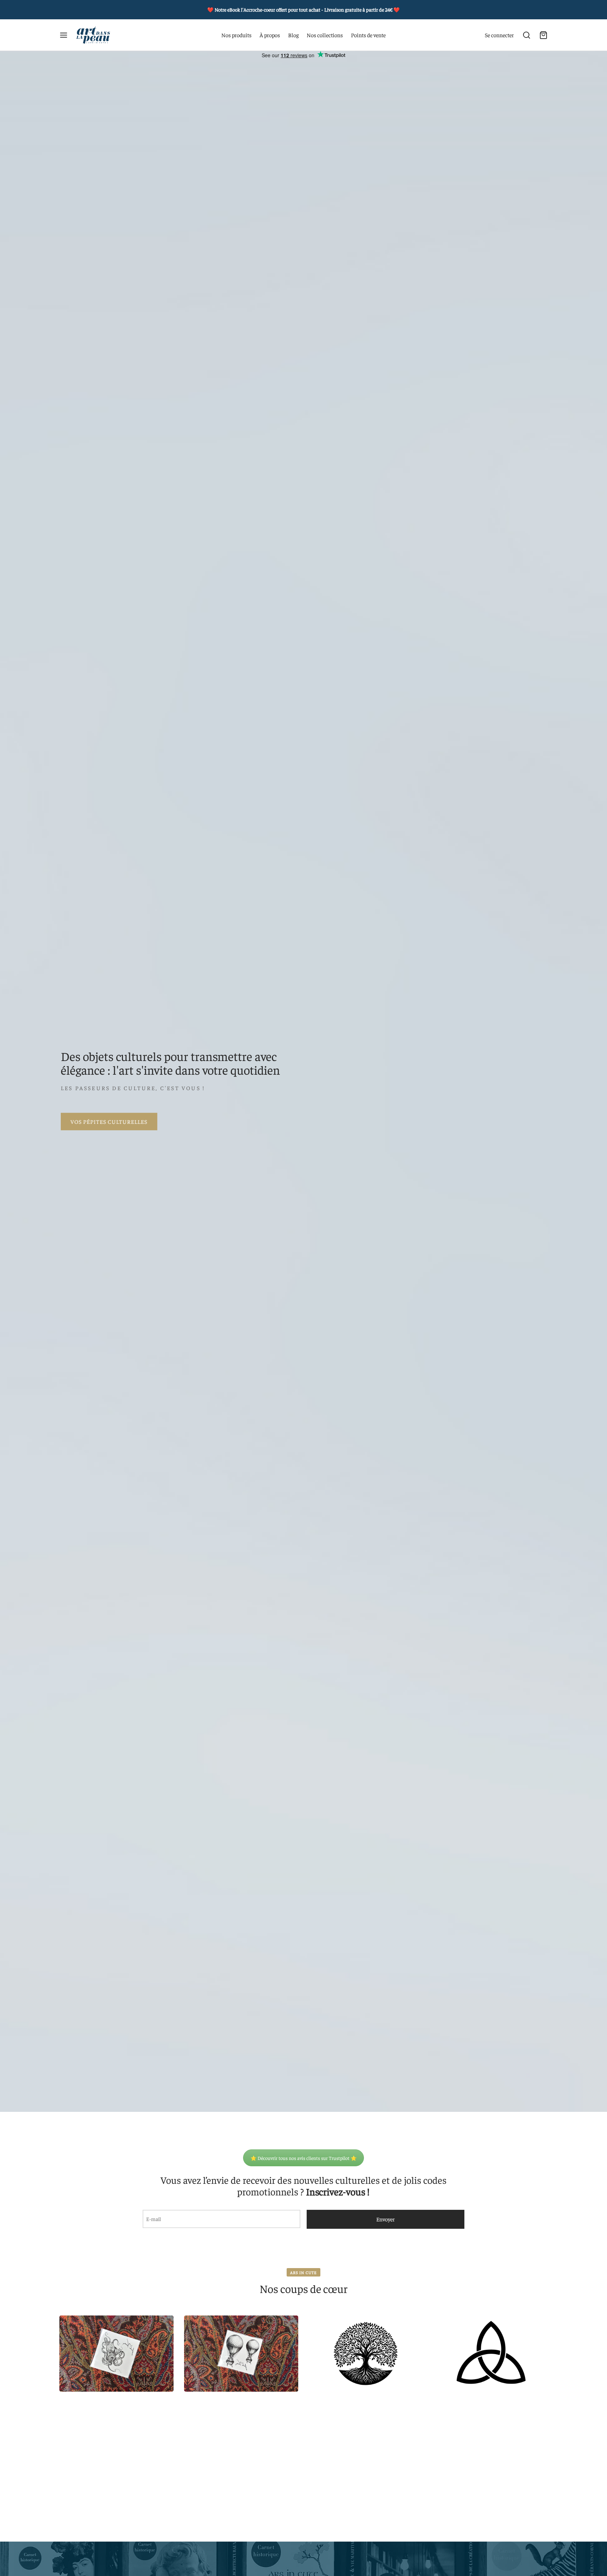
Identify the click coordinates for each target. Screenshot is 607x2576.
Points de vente (368, 35)
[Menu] (64, 35)
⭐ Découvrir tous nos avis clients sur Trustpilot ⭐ (303, 2158)
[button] (90, 2382)
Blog (293, 35)
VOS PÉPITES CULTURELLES (109, 1121)
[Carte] (543, 35)
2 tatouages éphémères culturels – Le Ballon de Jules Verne (241, 2356)
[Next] (550, 2340)
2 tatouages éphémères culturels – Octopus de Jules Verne (117, 2356)
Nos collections (325, 35)
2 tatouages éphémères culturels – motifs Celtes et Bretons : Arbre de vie (366, 2356)
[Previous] (57, 2340)
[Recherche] (527, 35)
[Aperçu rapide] (162, 2326)
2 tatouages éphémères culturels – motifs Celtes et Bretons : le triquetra (491, 2356)
